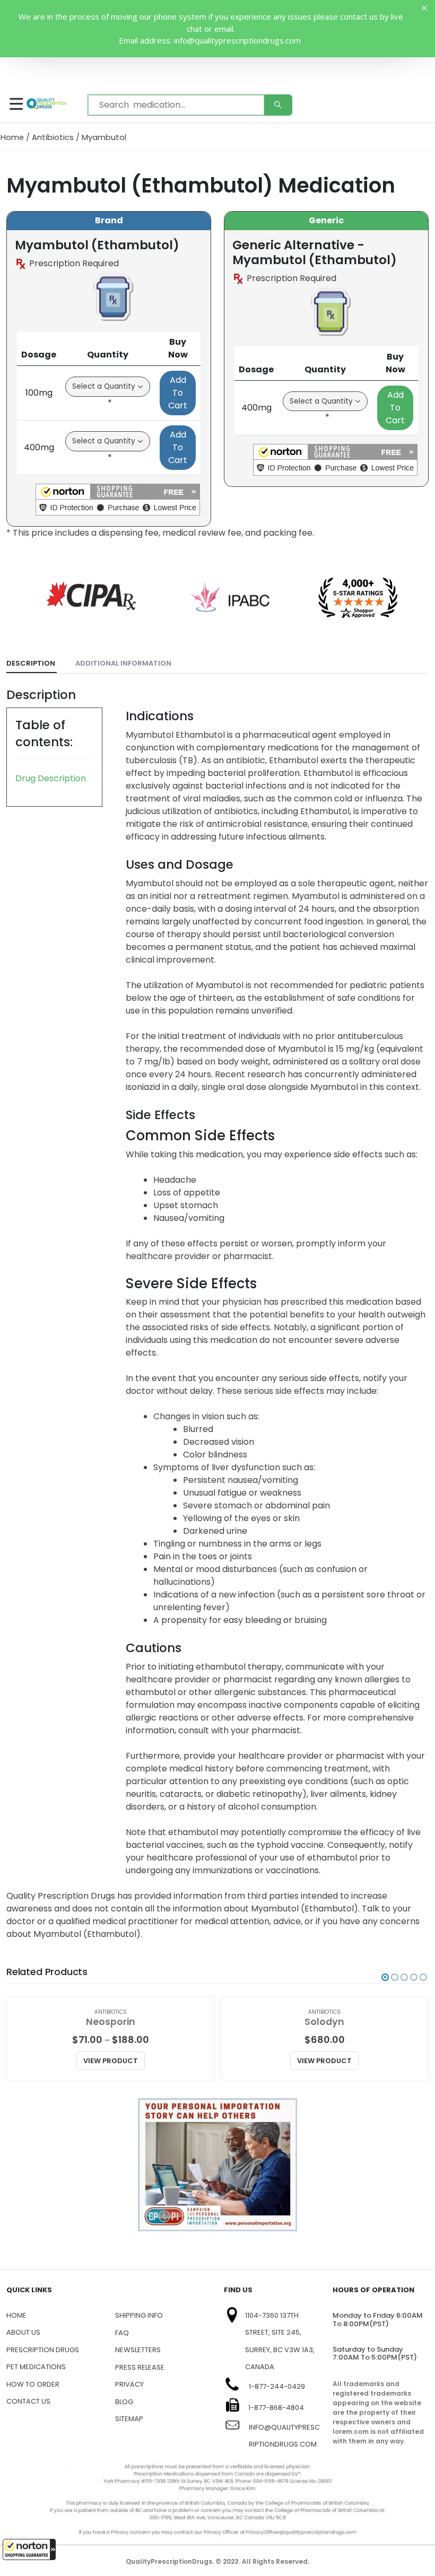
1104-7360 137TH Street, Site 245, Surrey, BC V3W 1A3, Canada (280, 2341)
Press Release (140, 2367)
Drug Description (51, 778)
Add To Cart (178, 393)
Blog (124, 2402)
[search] (278, 105)
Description (31, 663)
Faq (122, 2333)
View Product (111, 2061)
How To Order (33, 2384)
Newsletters (138, 2350)
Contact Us (28, 2401)
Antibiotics (53, 137)
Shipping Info (139, 2315)
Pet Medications (36, 2367)
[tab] (32, 664)
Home (12, 137)
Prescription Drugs (43, 2350)
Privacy (129, 2384)
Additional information (123, 663)
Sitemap (129, 2419)
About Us (23, 2332)
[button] (29, 2549)
